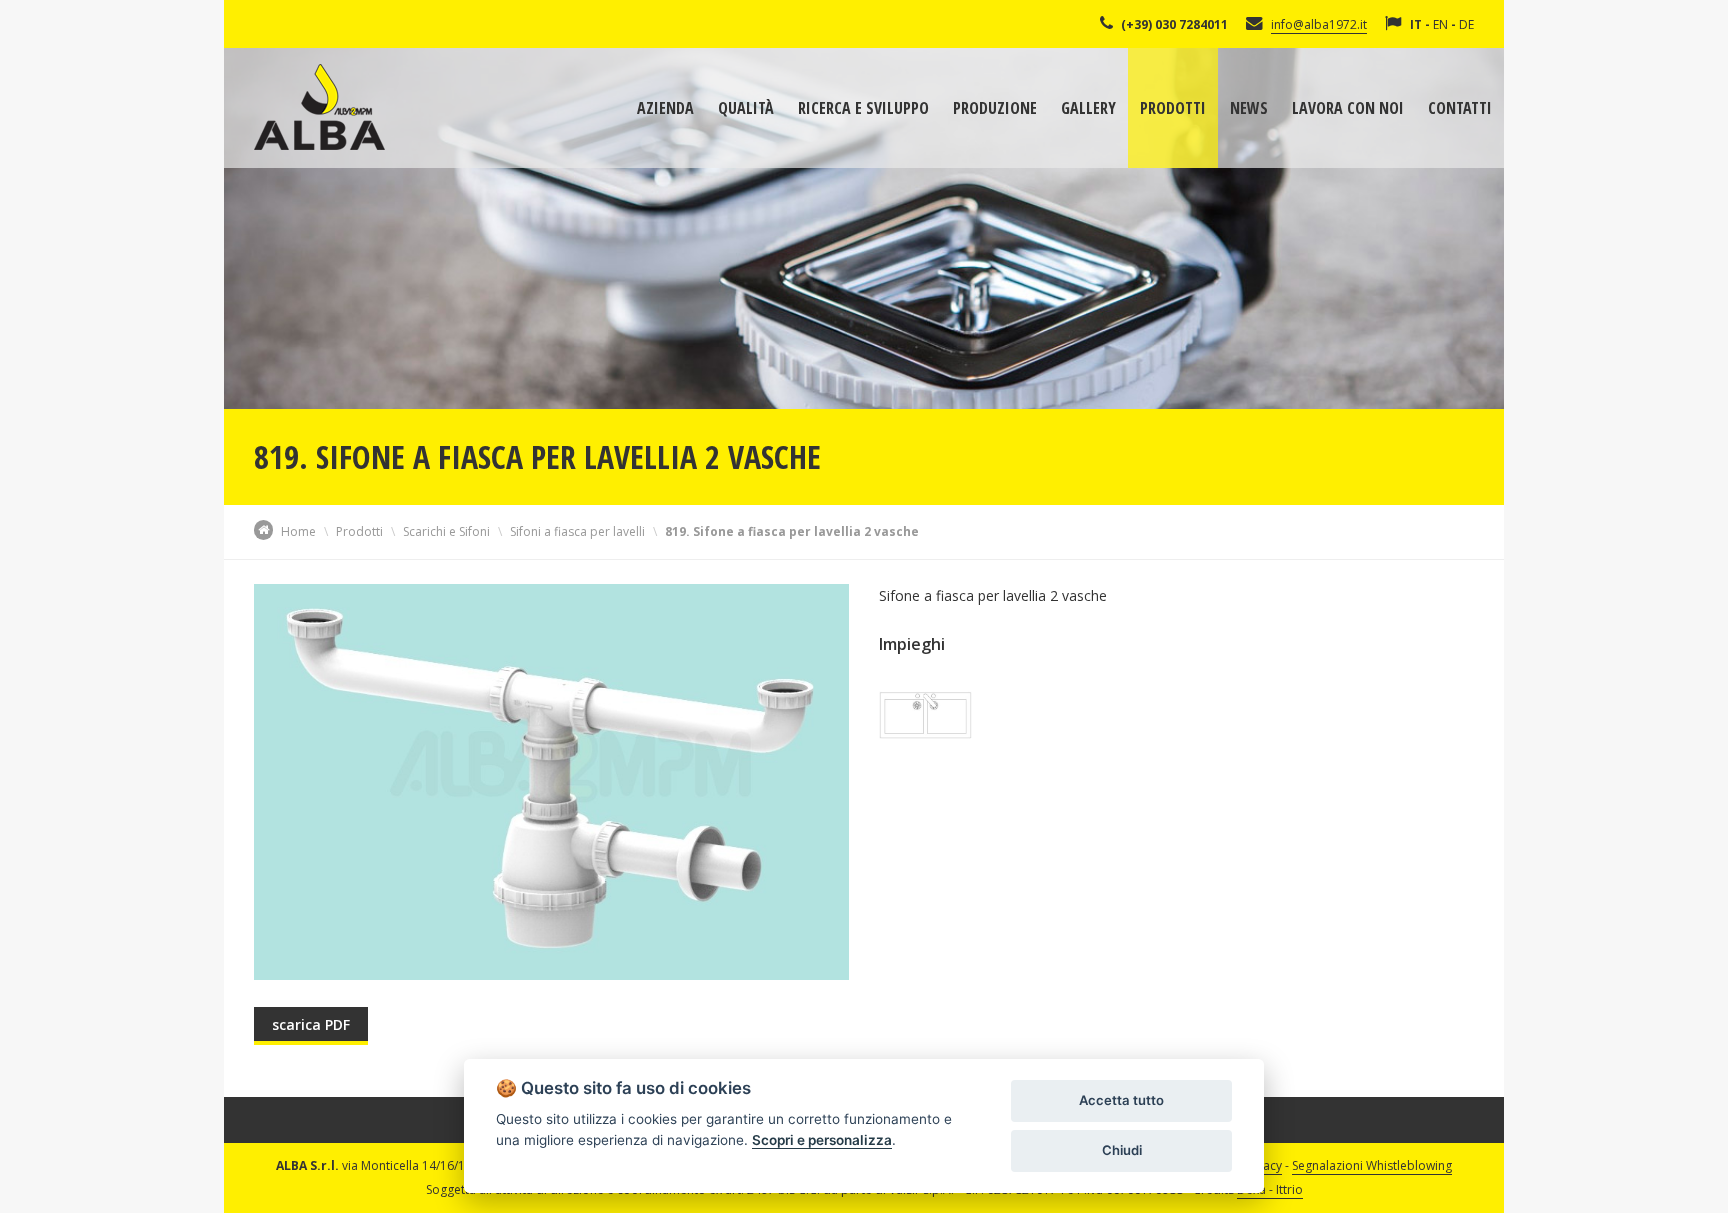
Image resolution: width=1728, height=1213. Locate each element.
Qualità (746, 108)
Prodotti (1173, 108)
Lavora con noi (1348, 108)
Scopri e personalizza (822, 1140)
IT (1416, 24)
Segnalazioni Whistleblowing (1372, 1165)
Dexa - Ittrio (1270, 1189)
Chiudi (1122, 1150)
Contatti (1460, 108)
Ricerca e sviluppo (863, 108)
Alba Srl (319, 107)
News (1249, 108)
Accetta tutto (1121, 1100)
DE (1466, 24)
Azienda (665, 108)
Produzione (995, 108)
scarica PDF (311, 1024)
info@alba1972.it (1319, 24)
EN (1440, 24)
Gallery (1088, 108)
